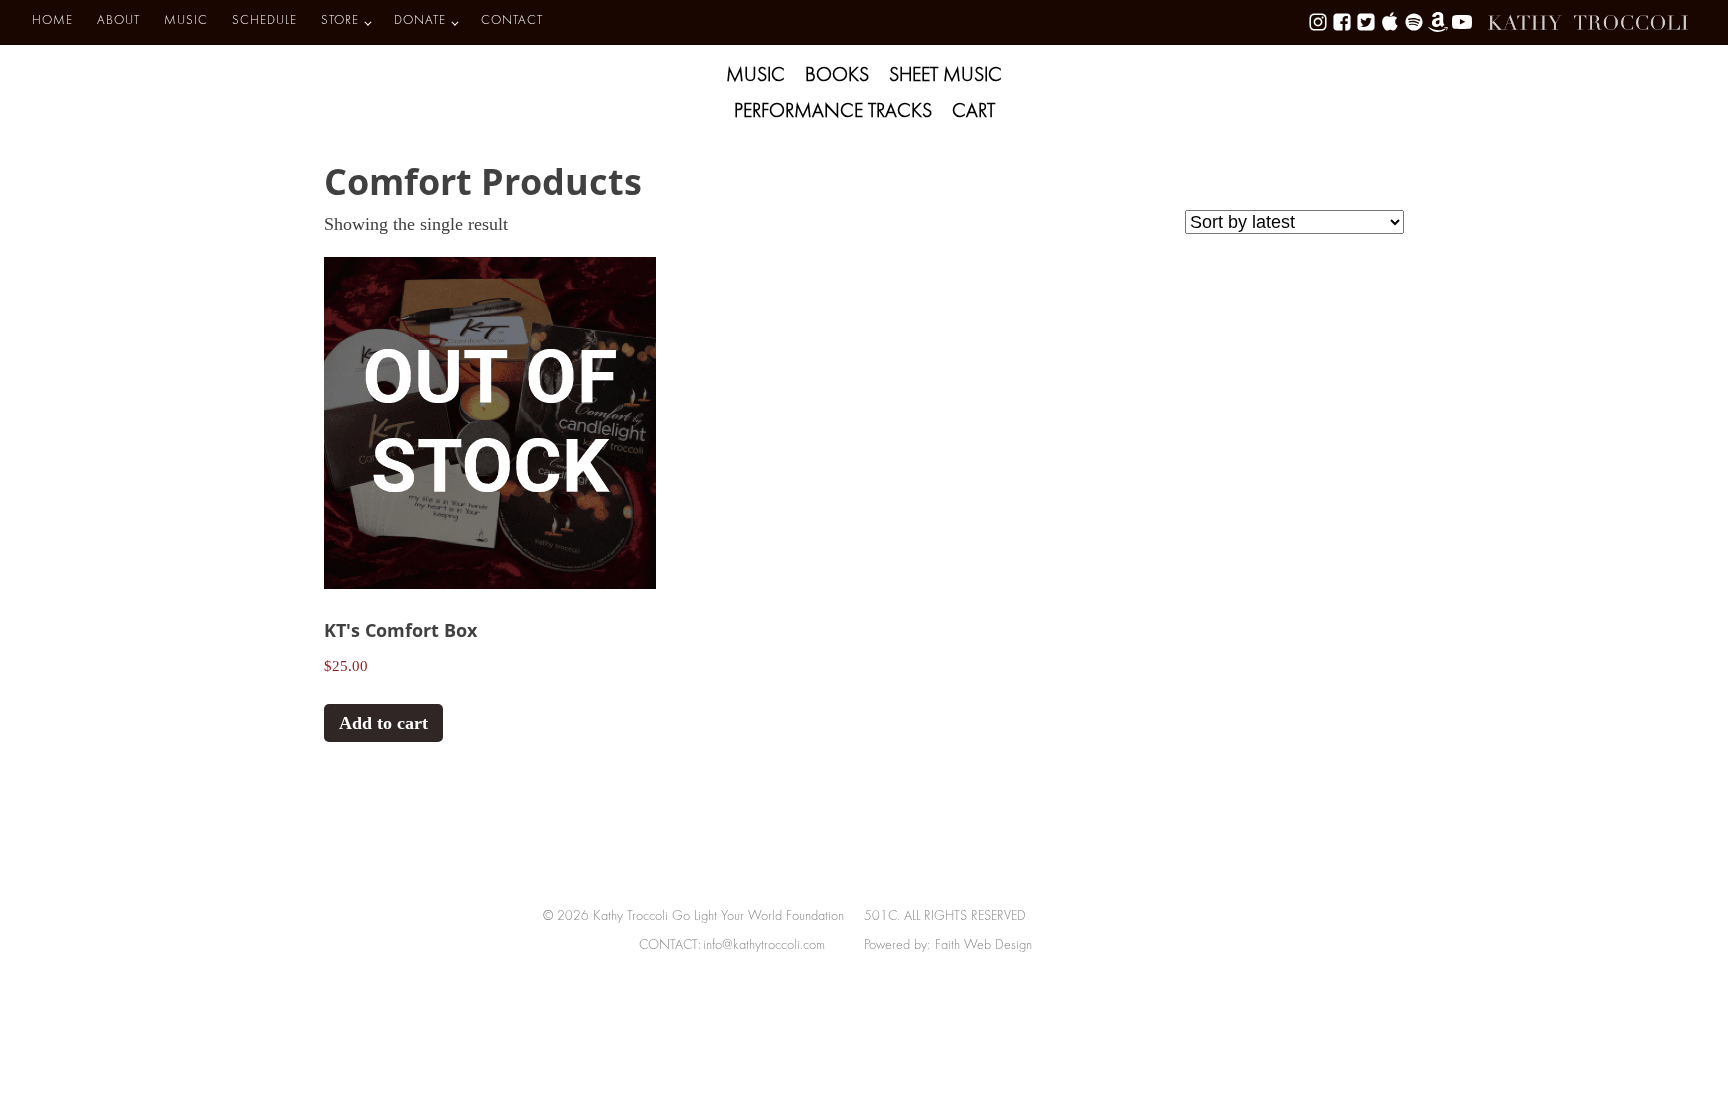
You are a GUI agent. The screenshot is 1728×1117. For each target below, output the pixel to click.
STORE (340, 21)
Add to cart (383, 723)
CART (973, 112)
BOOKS (837, 76)
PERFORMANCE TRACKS (833, 112)
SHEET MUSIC (945, 76)
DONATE (420, 21)
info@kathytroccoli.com (764, 946)
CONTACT (512, 21)
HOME (52, 21)
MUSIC (186, 21)
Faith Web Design (983, 946)
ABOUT (118, 21)
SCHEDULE (264, 21)
